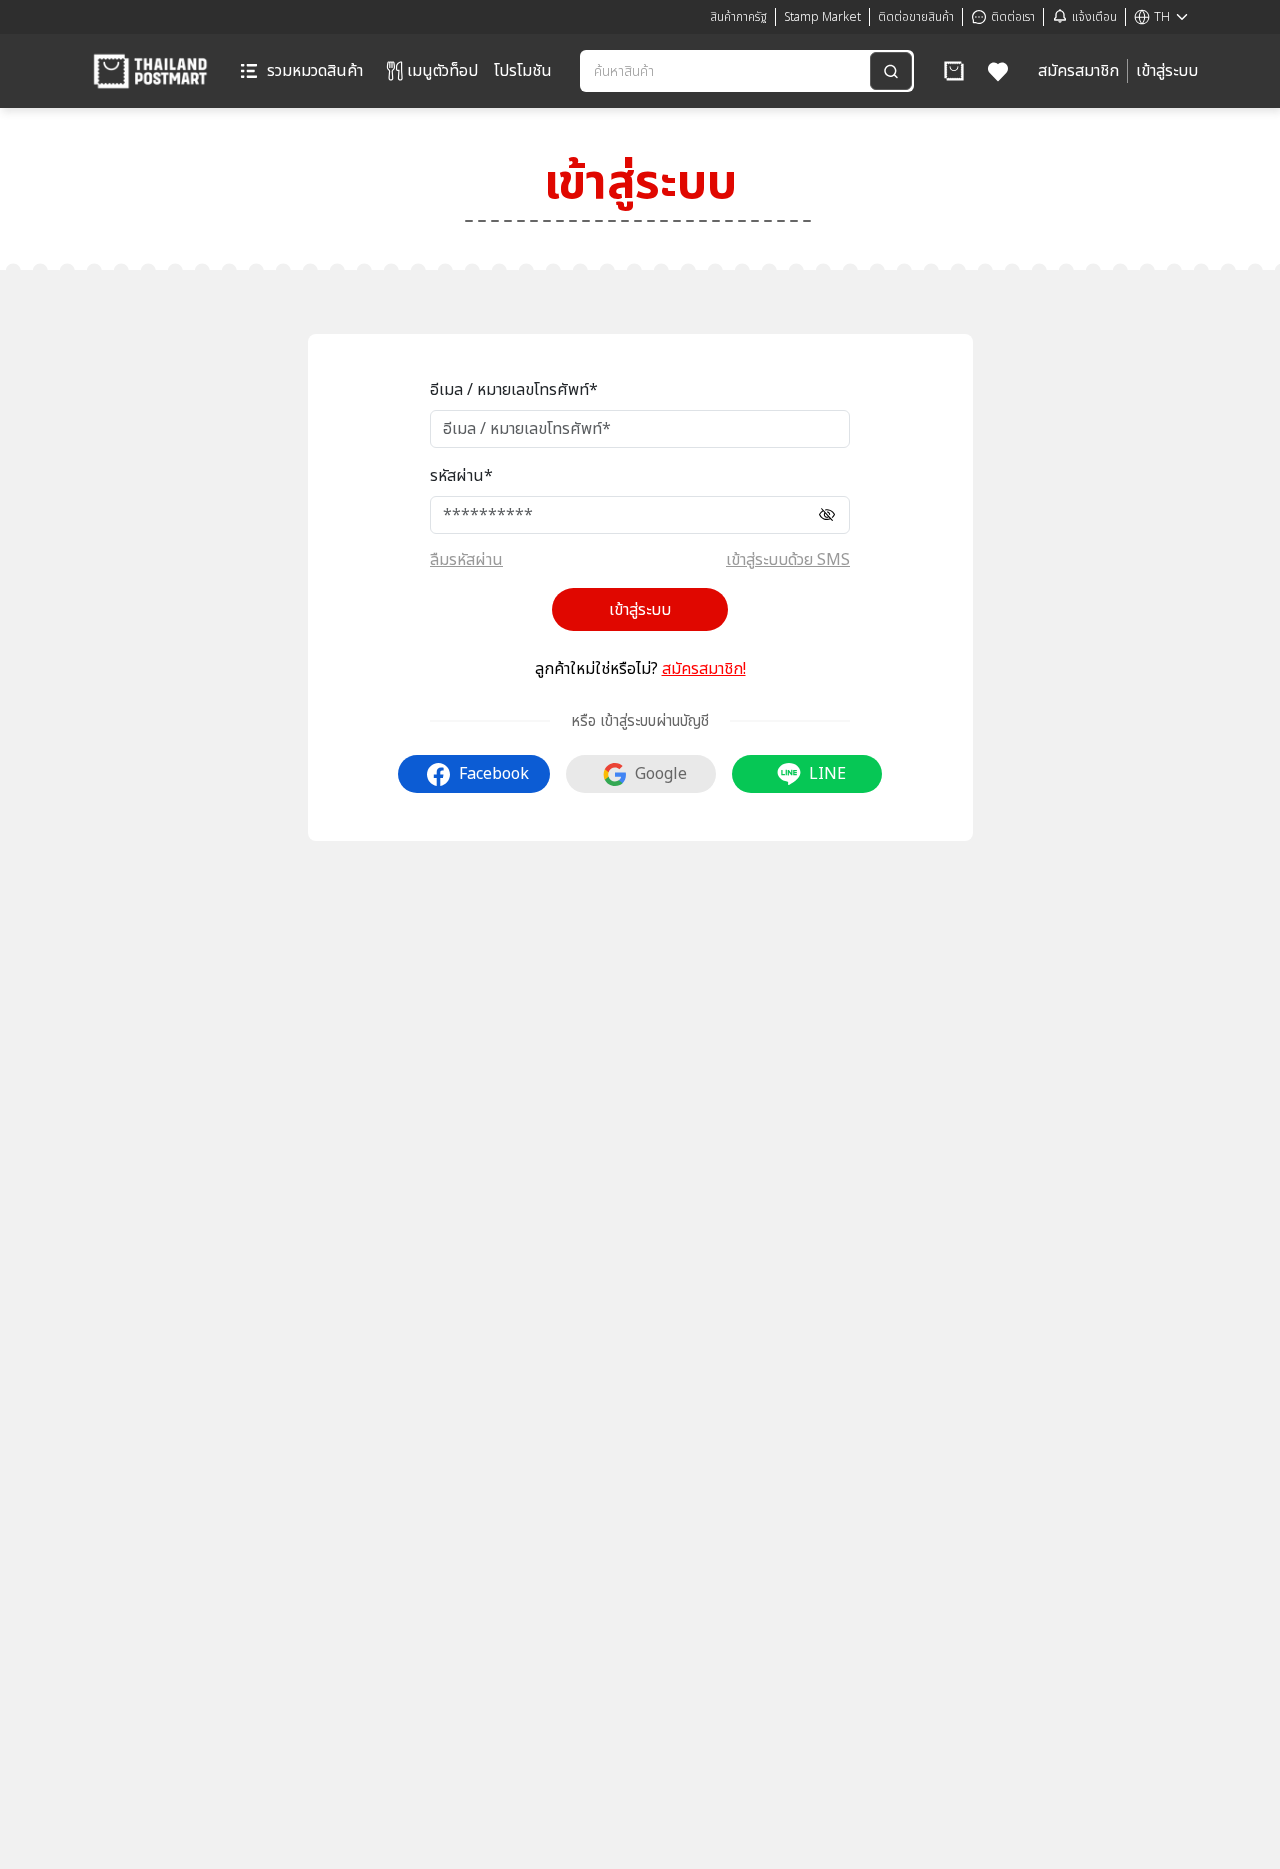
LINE (827, 774)
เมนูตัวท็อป (442, 71)
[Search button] (891, 71)
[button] (954, 71)
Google (661, 774)
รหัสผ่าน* (461, 476)
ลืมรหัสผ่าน (466, 560)
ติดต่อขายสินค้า (916, 17)
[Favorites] (998, 71)
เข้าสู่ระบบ (1167, 71)
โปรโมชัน (523, 71)
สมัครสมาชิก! (704, 669)
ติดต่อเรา (1013, 17)
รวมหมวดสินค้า (315, 71)
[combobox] (727, 71)
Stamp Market (822, 17)
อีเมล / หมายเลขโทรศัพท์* (514, 390)
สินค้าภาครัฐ (738, 17)
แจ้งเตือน (1094, 17)
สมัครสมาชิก (1078, 71)
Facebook (494, 774)
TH (1162, 17)
